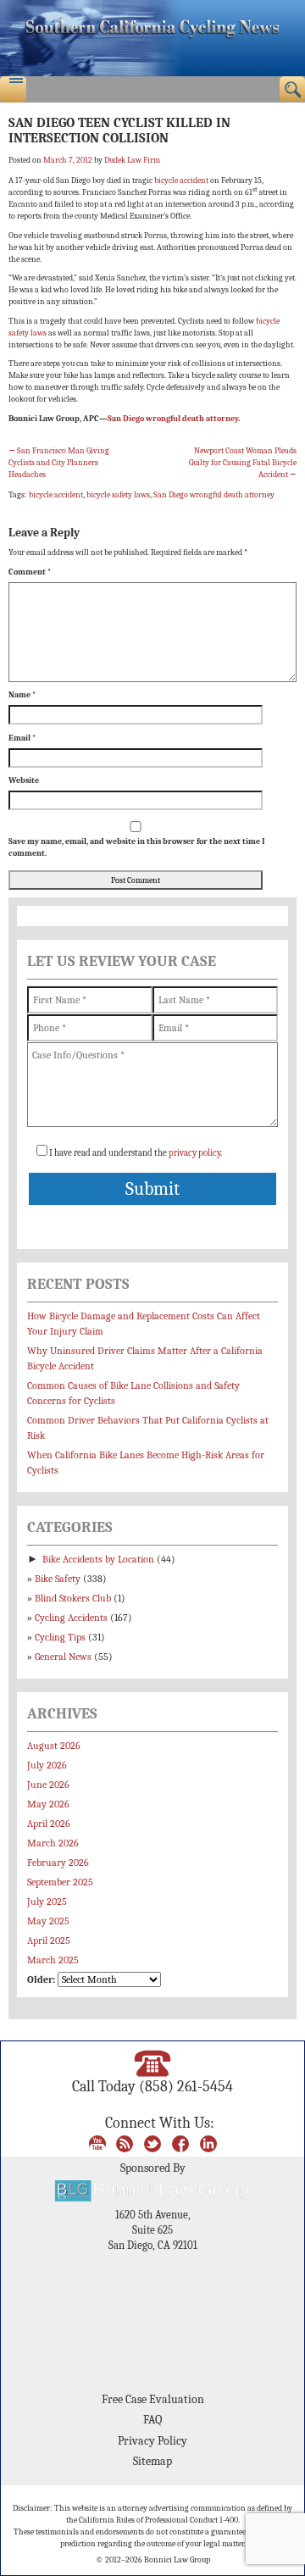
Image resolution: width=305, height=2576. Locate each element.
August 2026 (54, 1746)
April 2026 (49, 1824)
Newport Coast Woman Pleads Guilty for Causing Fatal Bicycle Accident (243, 463)
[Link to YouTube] (97, 2142)
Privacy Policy (152, 2441)
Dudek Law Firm (132, 160)
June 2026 (48, 1785)
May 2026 (48, 1804)
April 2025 (49, 1940)
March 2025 (53, 1960)
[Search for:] (293, 89)
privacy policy (194, 1153)
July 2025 (47, 1901)
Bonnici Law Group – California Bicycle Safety (152, 38)
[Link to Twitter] (152, 2142)
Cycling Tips (60, 1637)
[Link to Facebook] (180, 2142)
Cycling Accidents (71, 1618)
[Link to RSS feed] (125, 2142)
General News (63, 1657)
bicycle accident (181, 180)
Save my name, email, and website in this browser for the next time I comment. (137, 847)
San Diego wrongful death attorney (173, 419)
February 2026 (58, 1863)
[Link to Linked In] (208, 2142)
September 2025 (60, 1882)
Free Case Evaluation (153, 2399)
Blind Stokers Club (73, 1598)
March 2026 (53, 1843)
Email (22, 738)
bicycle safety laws (118, 495)
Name (22, 695)
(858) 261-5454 (186, 2086)
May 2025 (48, 1921)
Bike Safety (58, 1579)
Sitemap (152, 2461)
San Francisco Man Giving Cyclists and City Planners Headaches (59, 463)
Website (24, 780)
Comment (30, 572)
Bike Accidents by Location (98, 1559)
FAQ (152, 2420)
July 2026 (47, 1765)
